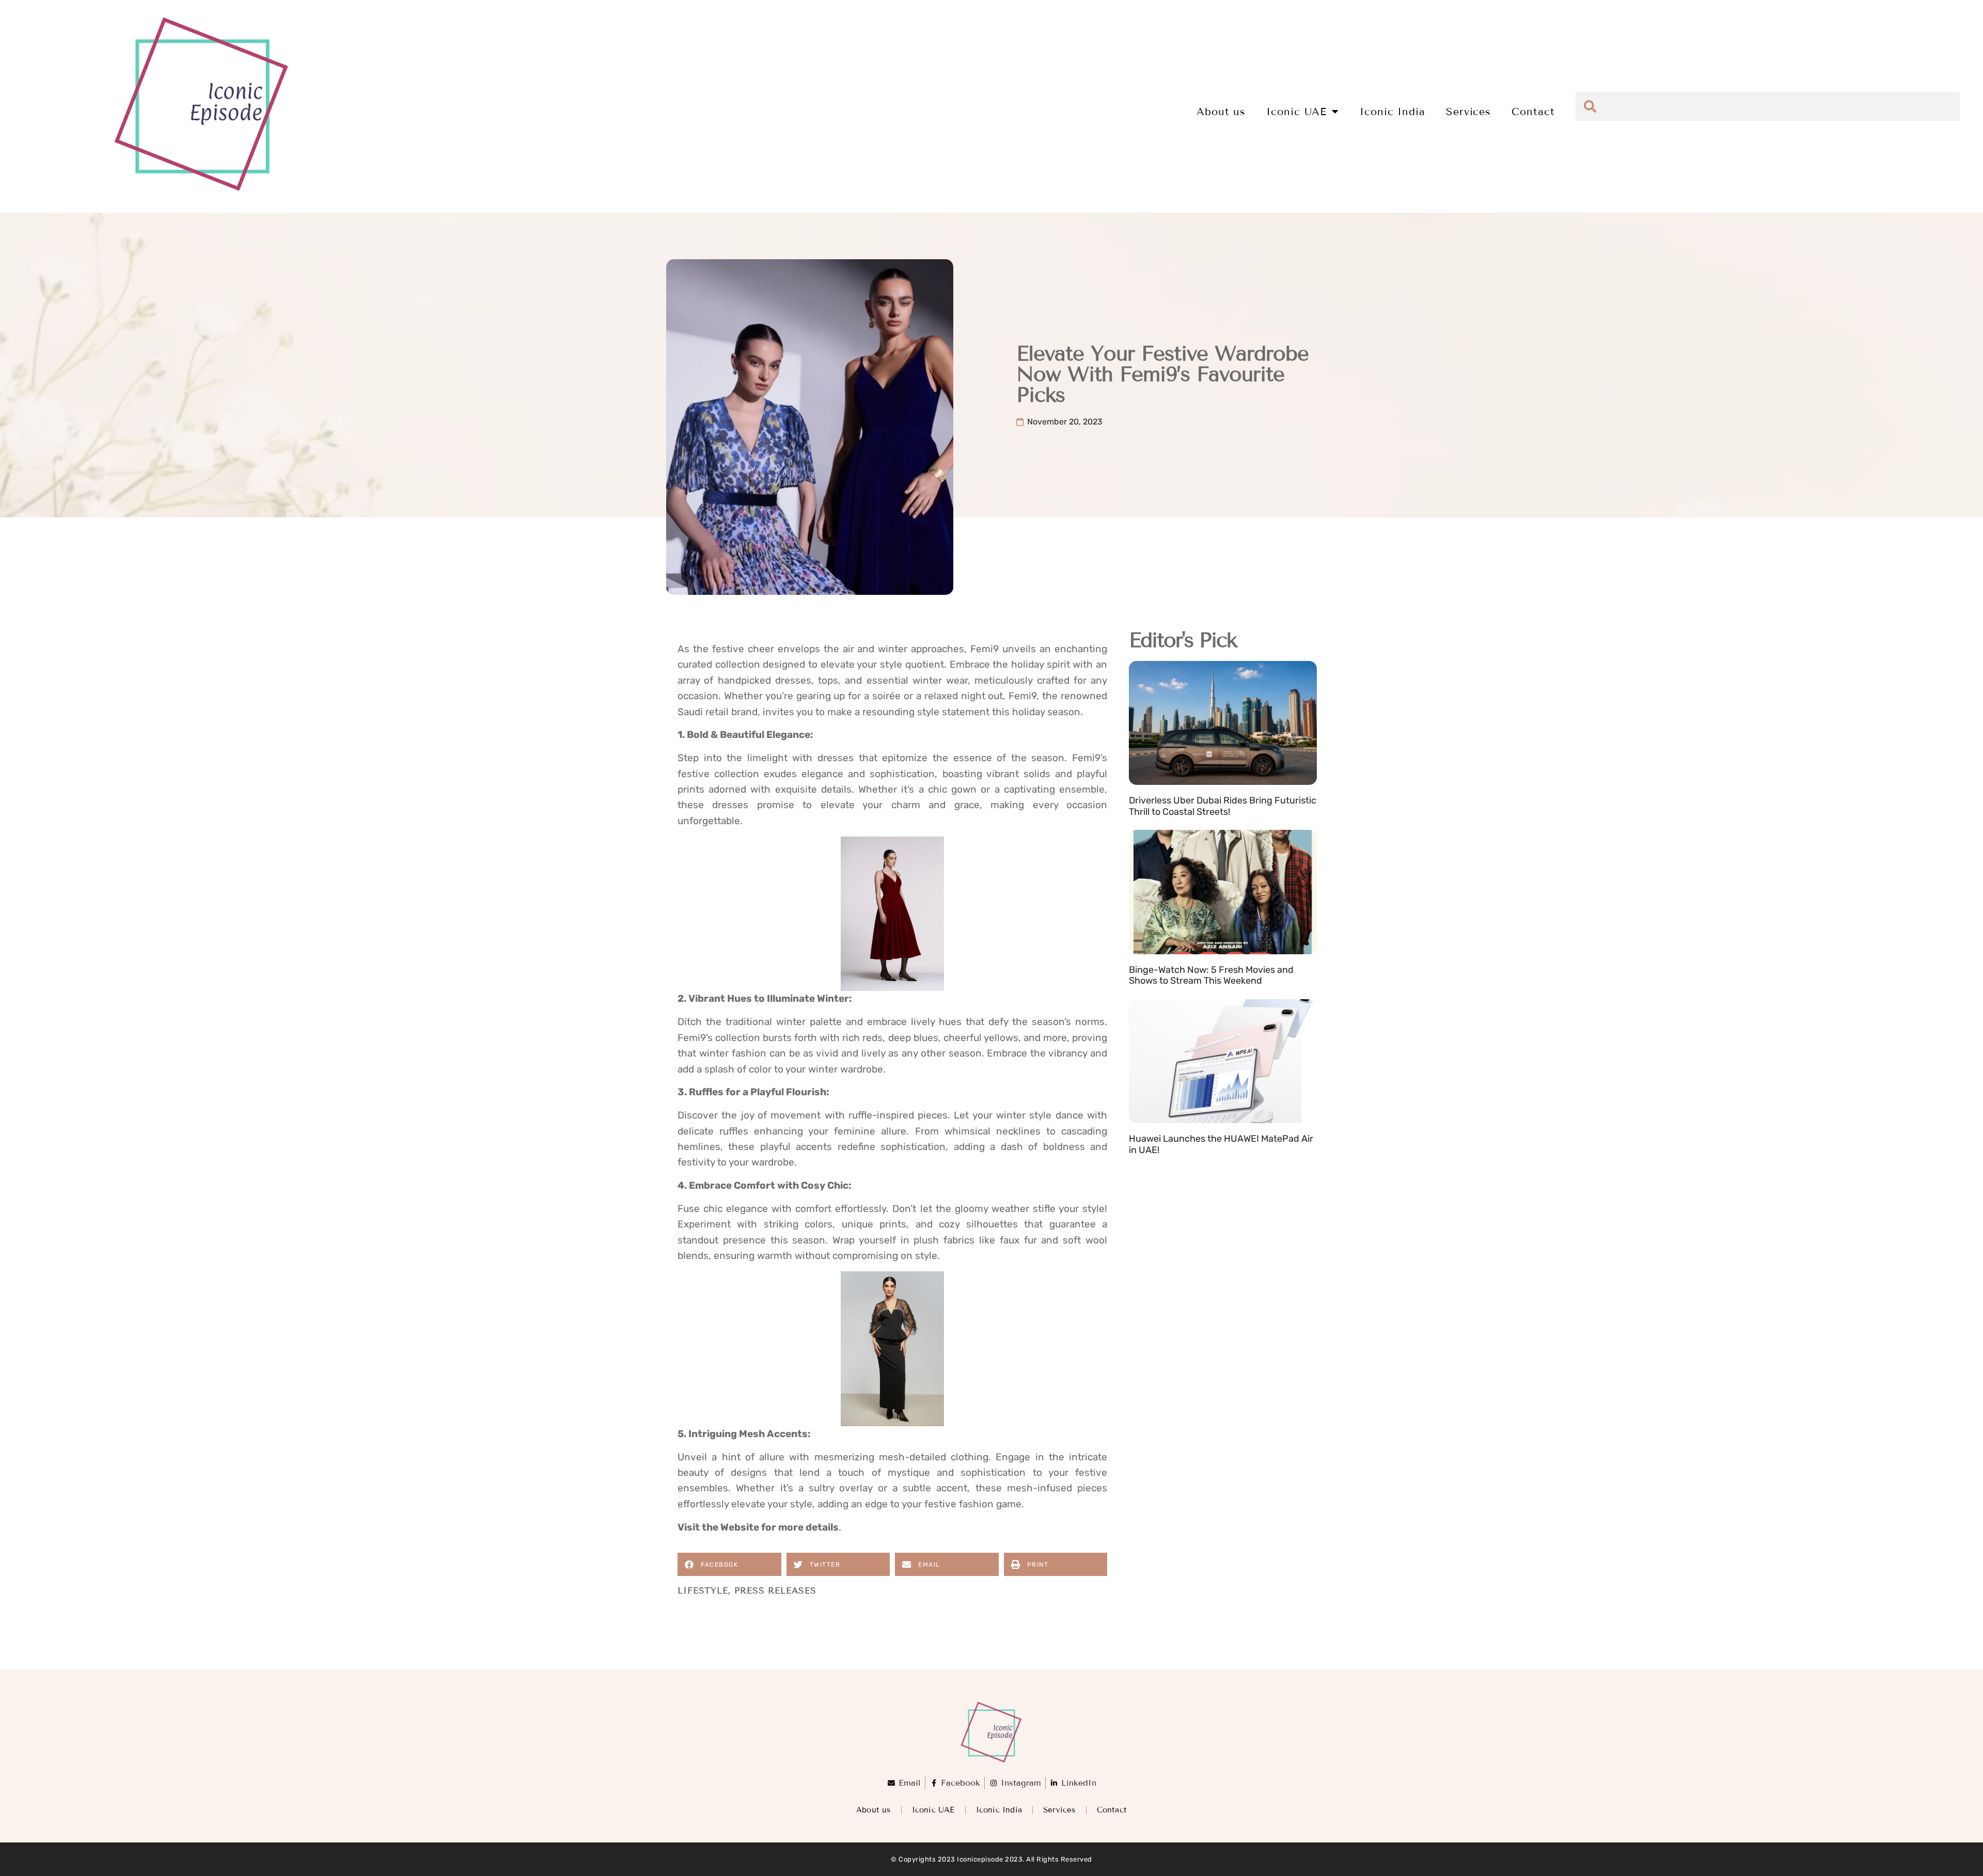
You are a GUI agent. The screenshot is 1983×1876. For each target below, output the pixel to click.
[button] (729, 1564)
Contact (1533, 112)
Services (1468, 112)
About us (1221, 112)
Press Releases (775, 1591)
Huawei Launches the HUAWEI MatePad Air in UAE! (1221, 1144)
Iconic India (1392, 112)
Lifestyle (703, 1591)
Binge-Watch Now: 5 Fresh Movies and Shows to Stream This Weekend (1211, 975)
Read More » (1153, 824)
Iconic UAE (1296, 112)
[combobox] (1768, 106)
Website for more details (780, 1527)
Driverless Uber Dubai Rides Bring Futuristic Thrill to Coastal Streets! (1223, 806)
